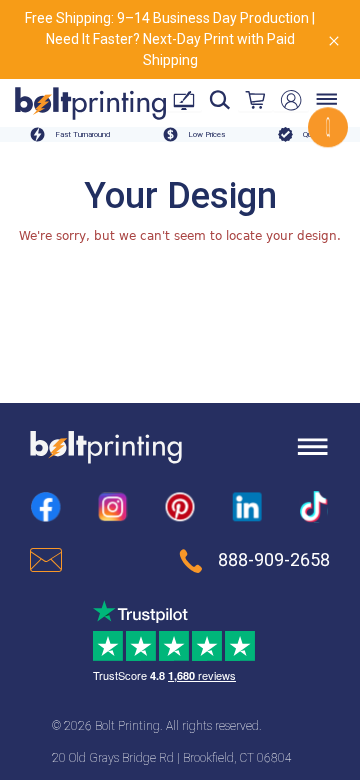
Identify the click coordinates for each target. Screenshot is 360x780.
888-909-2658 (274, 560)
